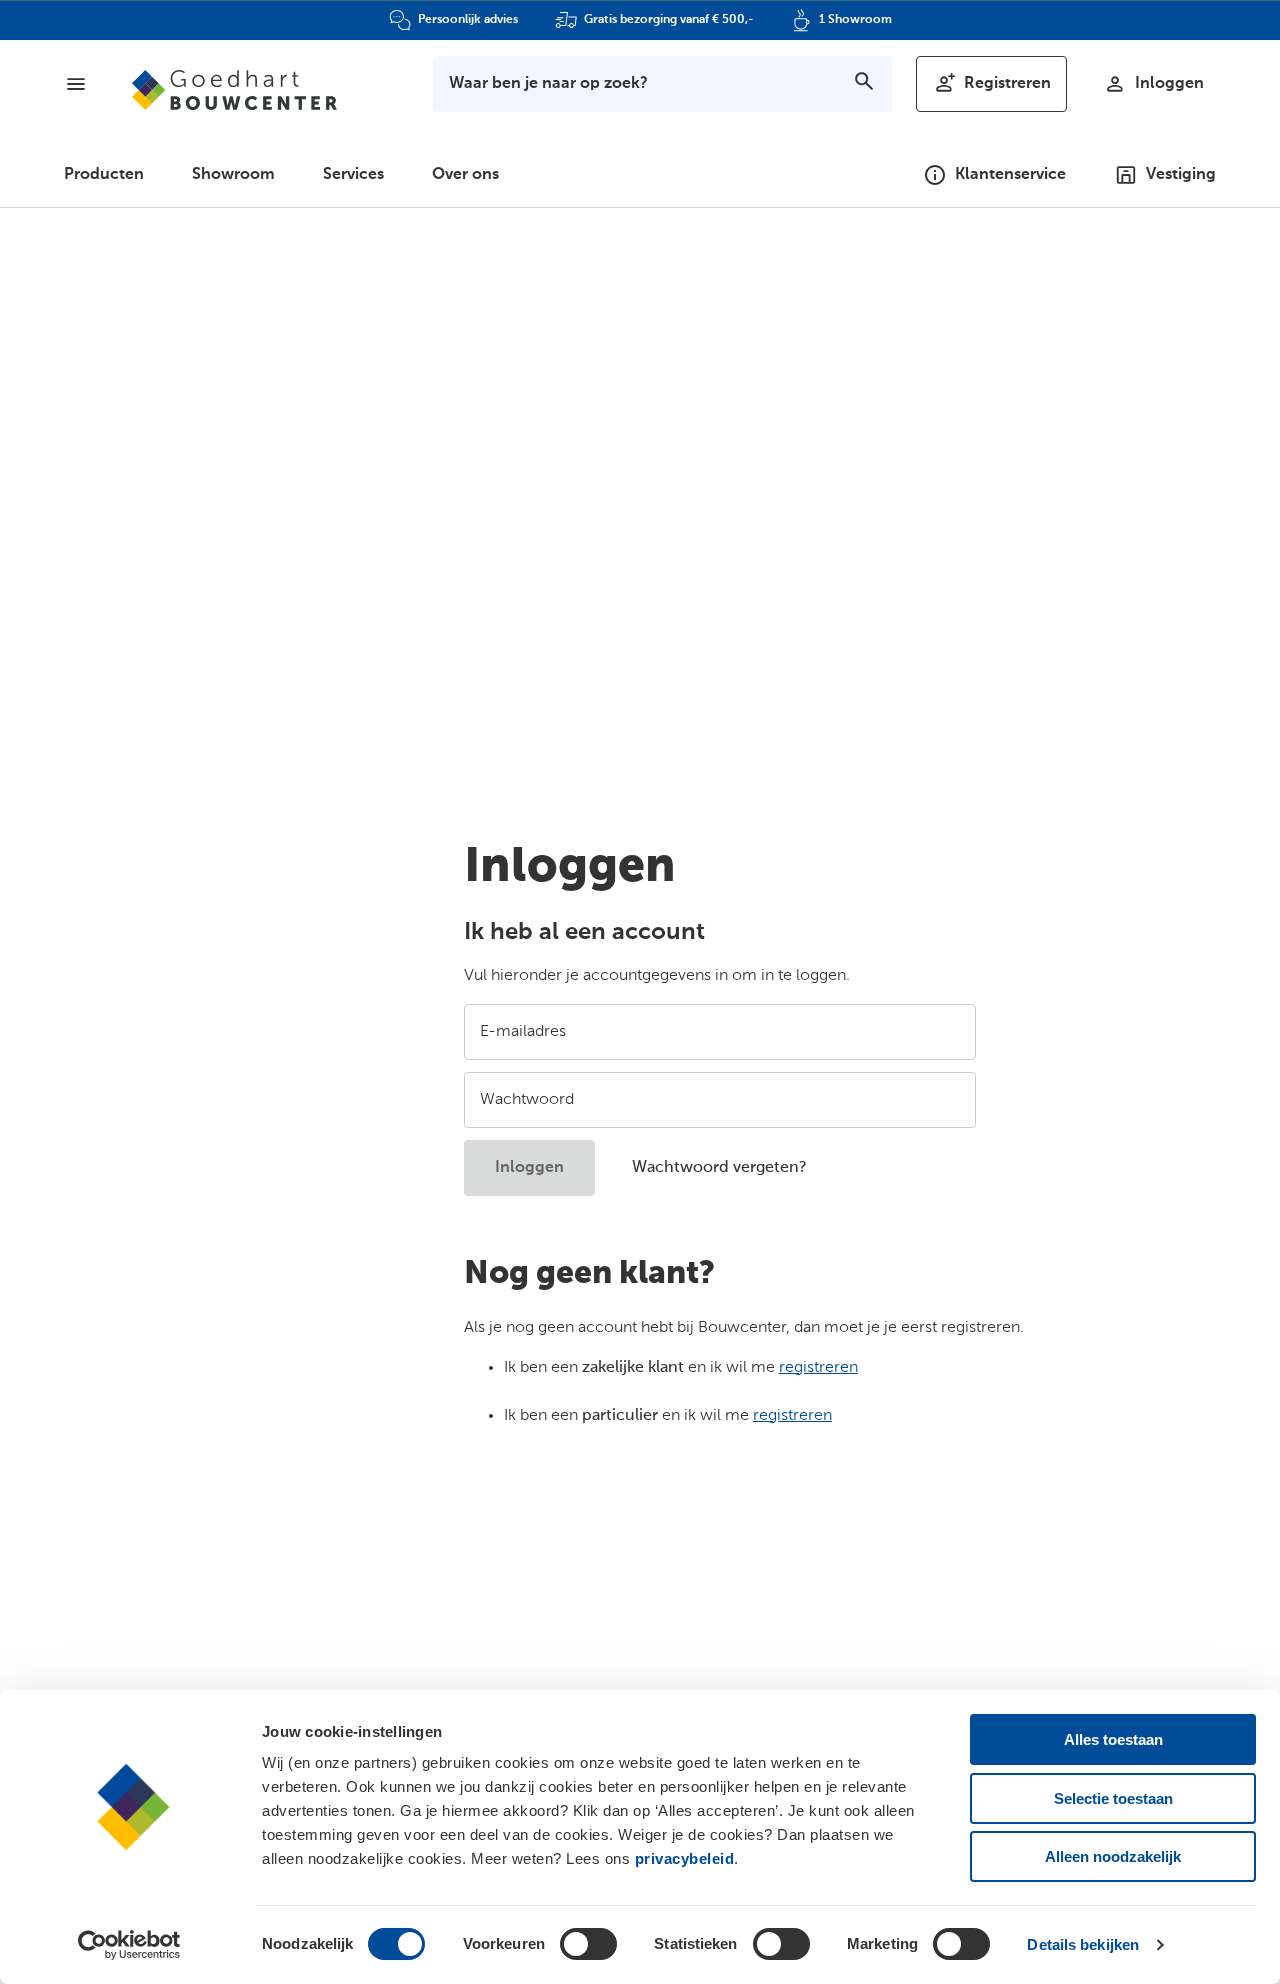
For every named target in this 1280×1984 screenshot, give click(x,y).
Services (353, 175)
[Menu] (76, 84)
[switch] (588, 1944)
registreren (818, 1368)
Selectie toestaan (1113, 1798)
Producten (104, 175)
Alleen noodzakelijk (1113, 1856)
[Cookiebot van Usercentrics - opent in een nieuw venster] (129, 1945)
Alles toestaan (1113, 1739)
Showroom (233, 175)
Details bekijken (1083, 1944)
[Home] (234, 90)
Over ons (465, 175)
